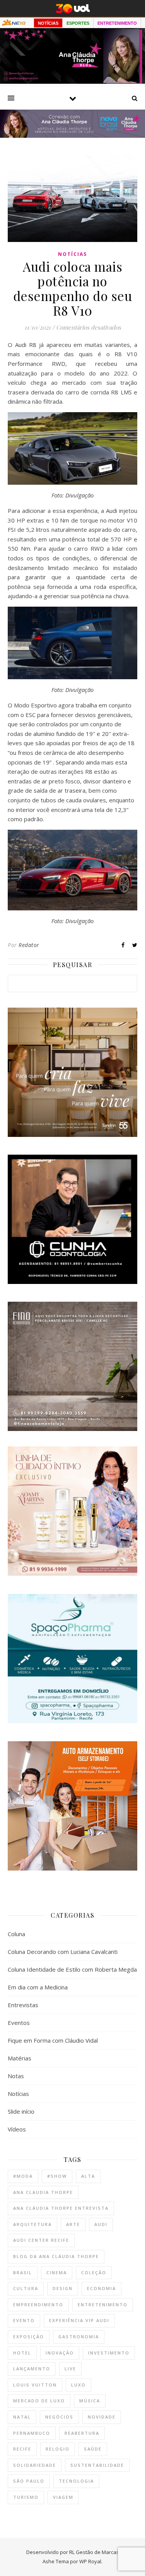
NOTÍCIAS (48, 23)
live (70, 2369)
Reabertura (82, 2433)
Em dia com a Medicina (38, 1987)
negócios (59, 2417)
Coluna (16, 1934)
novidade (102, 2417)
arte (73, 2224)
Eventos (19, 2023)
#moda (23, 2176)
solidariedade (35, 2465)
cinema (57, 2272)
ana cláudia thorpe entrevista (61, 2208)
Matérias (20, 2058)
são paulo (29, 2481)
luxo (78, 2385)
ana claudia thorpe (43, 2192)
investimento (109, 2353)
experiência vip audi (79, 2320)
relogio (58, 2449)
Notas (16, 2076)
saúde (93, 2449)
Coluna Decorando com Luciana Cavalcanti (63, 1952)
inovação (60, 2353)
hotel (22, 2353)
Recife (22, 2449)
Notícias (72, 254)
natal (22, 2417)
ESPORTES (78, 23)
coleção (94, 2272)
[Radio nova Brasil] (72, 135)
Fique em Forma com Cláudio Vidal (53, 2040)
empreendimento (38, 2305)
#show (57, 2176)
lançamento (32, 2369)
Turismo (26, 2497)
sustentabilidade (97, 2465)
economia (101, 2288)
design (63, 2288)
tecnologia (76, 2481)
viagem (63, 2497)
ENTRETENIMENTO (117, 23)
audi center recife (41, 2240)
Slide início (21, 2111)
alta (88, 2176)
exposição (29, 2337)
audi (101, 2224)
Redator (29, 945)
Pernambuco (32, 2433)
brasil (23, 2272)
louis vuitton (35, 2385)
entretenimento (103, 2305)
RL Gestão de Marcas (94, 2552)
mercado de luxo (39, 2401)
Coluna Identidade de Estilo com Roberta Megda (72, 1969)
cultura (26, 2288)
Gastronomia (79, 2337)
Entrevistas (23, 2005)
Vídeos (17, 2129)
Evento (24, 2320)
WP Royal (90, 2561)
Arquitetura (32, 2224)
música (90, 2401)
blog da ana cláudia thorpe (56, 2256)
